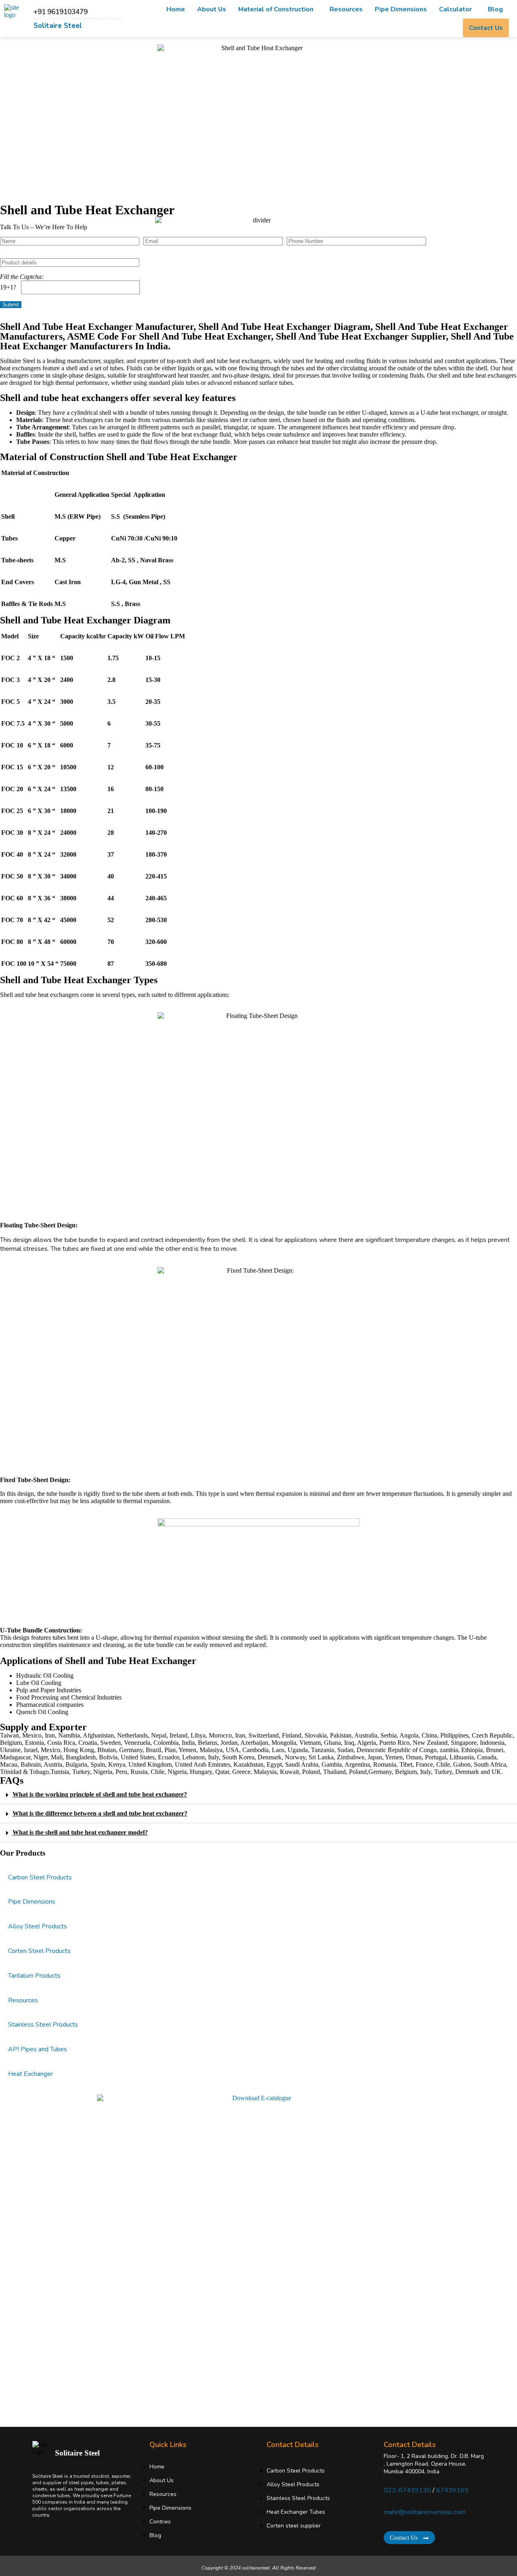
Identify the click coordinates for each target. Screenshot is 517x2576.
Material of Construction (276, 9)
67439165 (452, 2490)
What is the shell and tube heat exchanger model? (80, 1832)
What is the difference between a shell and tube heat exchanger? (100, 1813)
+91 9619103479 (61, 12)
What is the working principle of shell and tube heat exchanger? (100, 1794)
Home (176, 9)
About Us (212, 9)
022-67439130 (407, 2490)
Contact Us (486, 28)
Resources (346, 9)
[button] (278, 9)
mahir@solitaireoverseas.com (425, 2512)
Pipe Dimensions (401, 9)
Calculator (455, 9)
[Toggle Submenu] (503, 1878)
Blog (495, 9)
